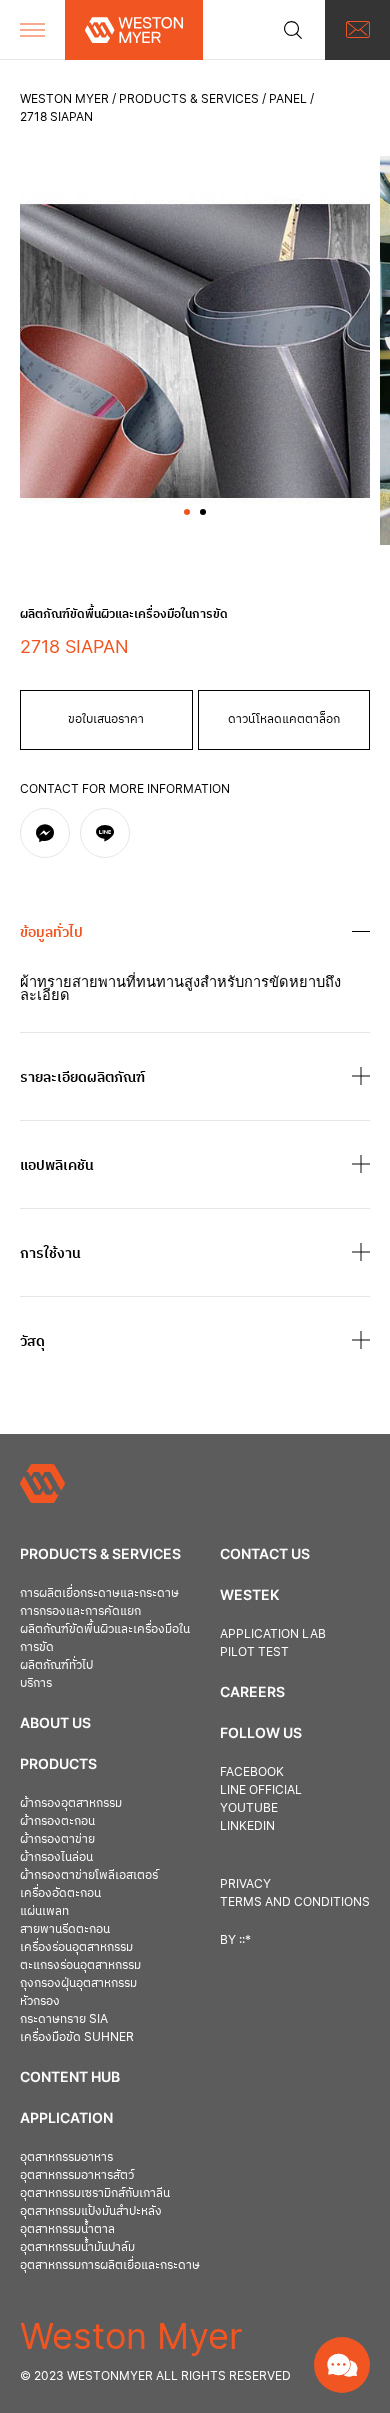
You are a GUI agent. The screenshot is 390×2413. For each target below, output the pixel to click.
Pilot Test (254, 1651)
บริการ (36, 1682)
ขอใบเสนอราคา (106, 718)
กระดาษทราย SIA (64, 2018)
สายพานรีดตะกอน (65, 1928)
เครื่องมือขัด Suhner (77, 2036)
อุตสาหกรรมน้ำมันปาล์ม (77, 2246)
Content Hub (70, 2076)
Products (58, 1763)
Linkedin (247, 1825)
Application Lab (273, 1633)
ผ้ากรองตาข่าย (57, 1838)
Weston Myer (64, 98)
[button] (187, 512)
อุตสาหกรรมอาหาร (66, 2156)
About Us (55, 1722)
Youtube (249, 1807)
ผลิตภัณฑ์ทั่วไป (56, 1664)
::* (245, 1939)
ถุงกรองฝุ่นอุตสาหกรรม (78, 1982)
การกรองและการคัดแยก (80, 1610)
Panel (288, 98)
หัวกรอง (40, 2000)
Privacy (245, 1883)
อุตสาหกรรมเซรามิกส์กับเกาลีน (95, 2192)
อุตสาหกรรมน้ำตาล (67, 2228)
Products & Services (189, 98)
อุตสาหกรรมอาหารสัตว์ (77, 2174)
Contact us (265, 1553)
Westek (249, 1594)
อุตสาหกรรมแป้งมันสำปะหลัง (91, 2210)
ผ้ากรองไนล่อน (56, 1856)
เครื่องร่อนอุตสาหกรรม (76, 1946)
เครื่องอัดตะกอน (60, 1892)
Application (66, 2117)
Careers (252, 1691)
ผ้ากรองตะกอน (57, 1820)
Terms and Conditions (295, 1901)
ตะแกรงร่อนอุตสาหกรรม (80, 1964)
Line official (261, 1789)
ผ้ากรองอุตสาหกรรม (71, 1802)
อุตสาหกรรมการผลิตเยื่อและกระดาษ (110, 2264)
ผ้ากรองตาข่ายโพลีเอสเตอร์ (89, 1874)
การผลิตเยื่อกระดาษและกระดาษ (99, 1592)
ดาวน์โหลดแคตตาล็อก (284, 718)
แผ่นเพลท (44, 1910)
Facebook (252, 1771)
